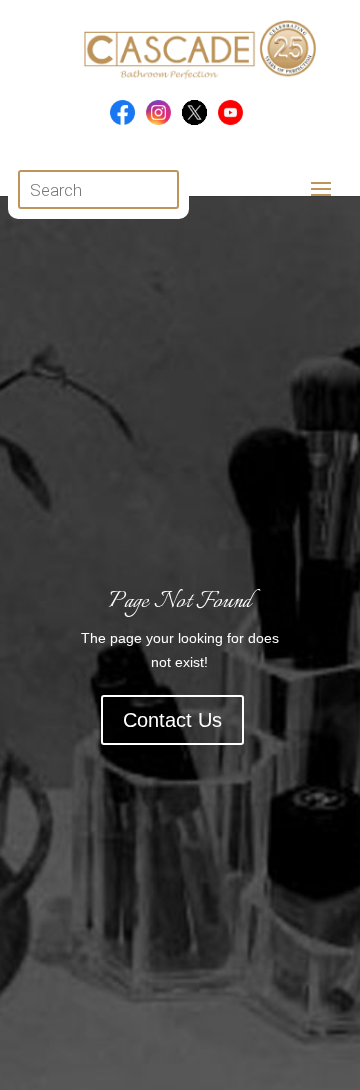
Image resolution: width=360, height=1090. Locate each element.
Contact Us (172, 720)
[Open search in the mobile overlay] (98, 189)
